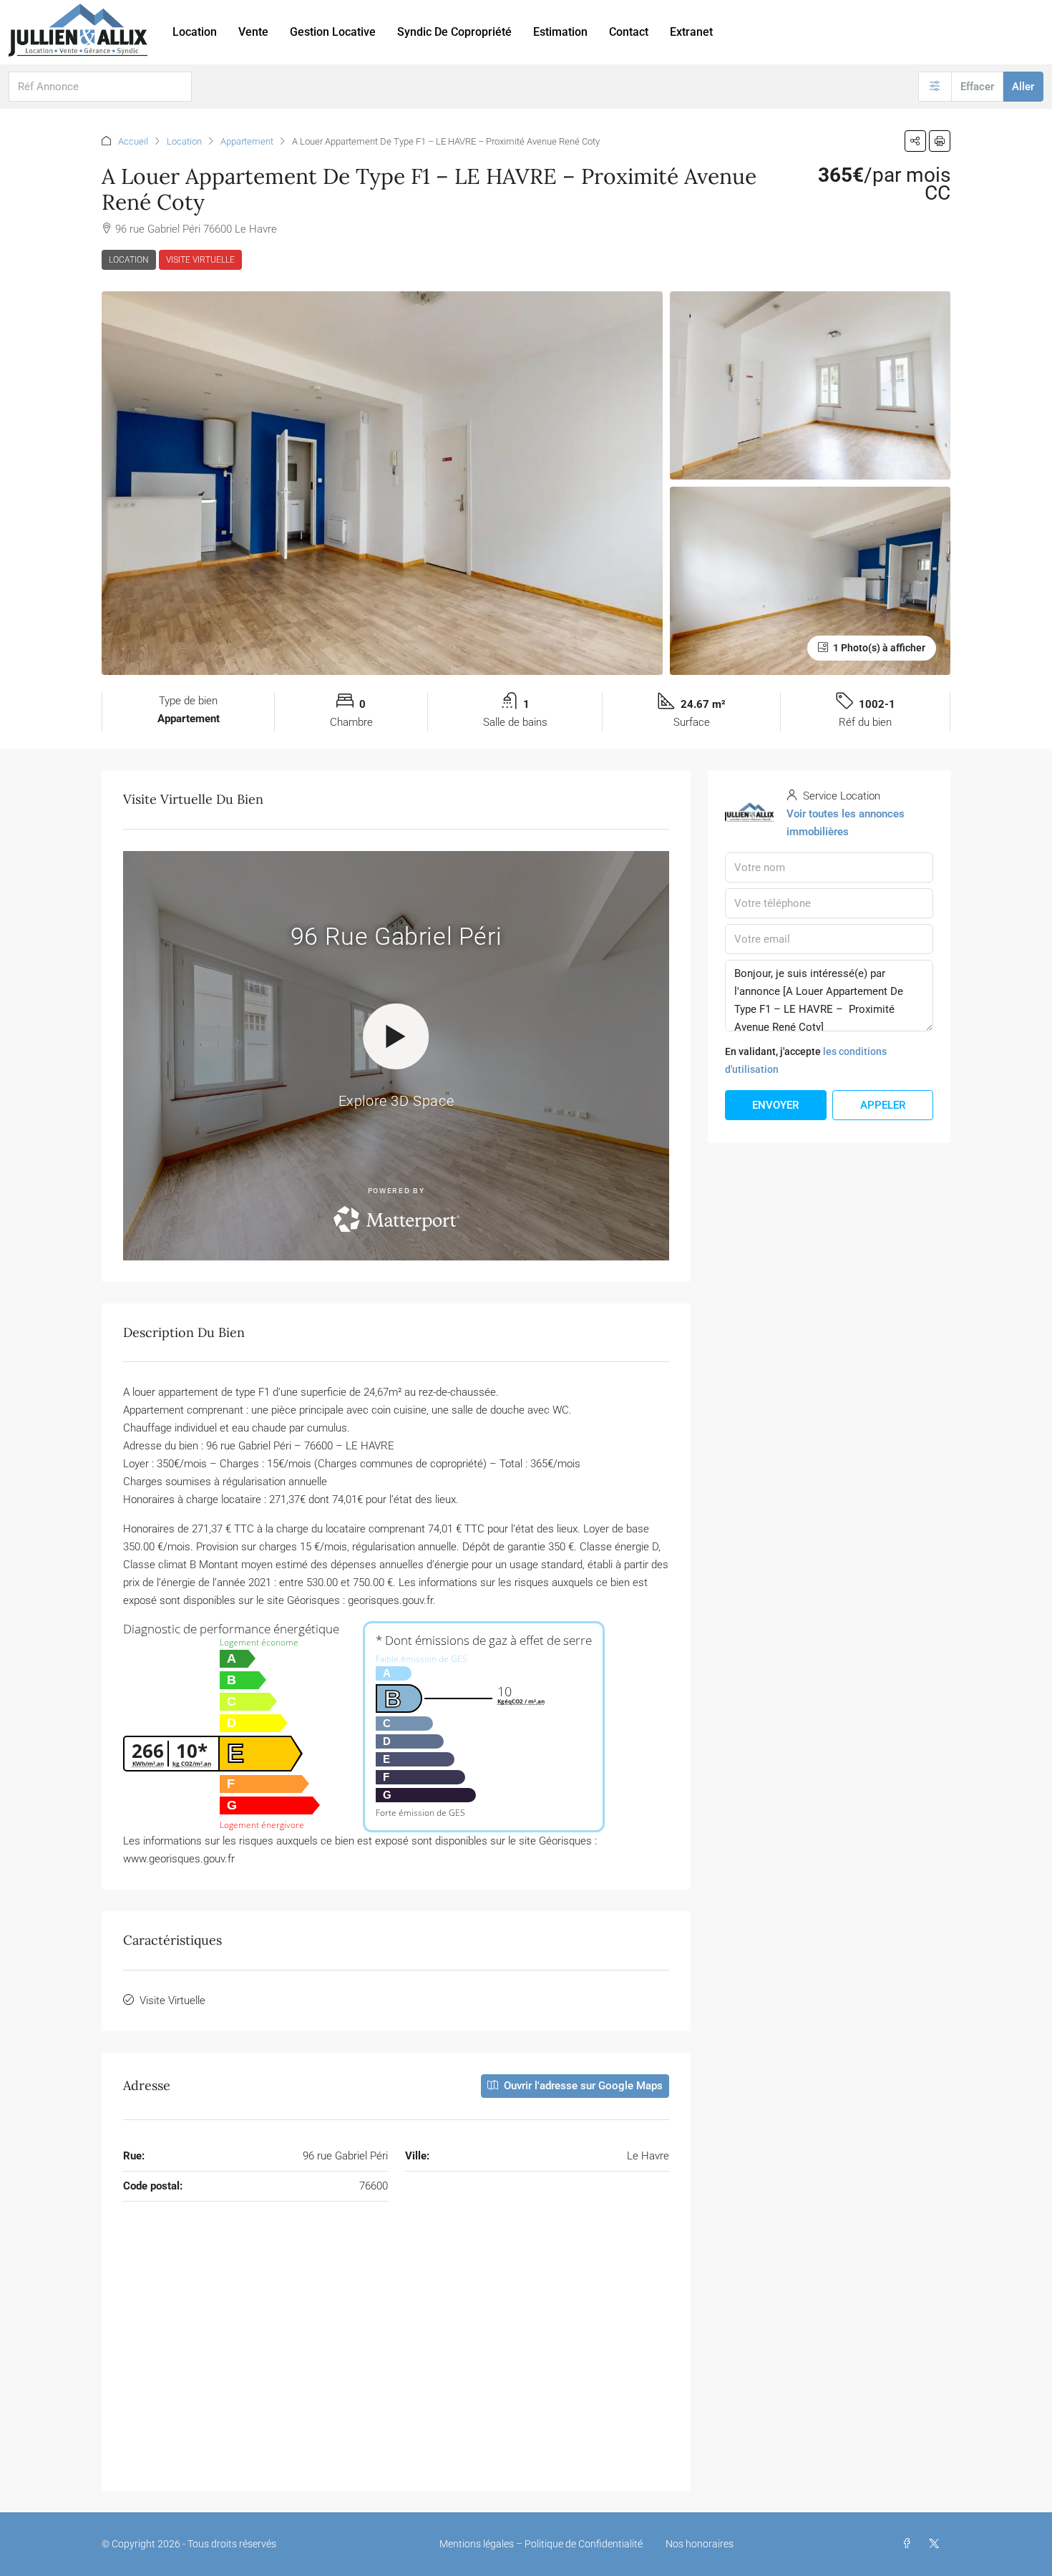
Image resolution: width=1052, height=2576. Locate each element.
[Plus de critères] (935, 87)
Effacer (977, 87)
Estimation (560, 32)
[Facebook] (910, 2544)
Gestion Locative (333, 32)
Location (195, 32)
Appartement (247, 141)
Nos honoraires (700, 2544)
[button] (915, 141)
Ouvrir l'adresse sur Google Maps (582, 2086)
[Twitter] (937, 2544)
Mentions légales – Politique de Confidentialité (541, 2544)
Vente (253, 32)
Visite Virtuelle (200, 260)
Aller (1023, 87)
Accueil (133, 141)
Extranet (691, 32)
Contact (629, 32)
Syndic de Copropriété (454, 32)
